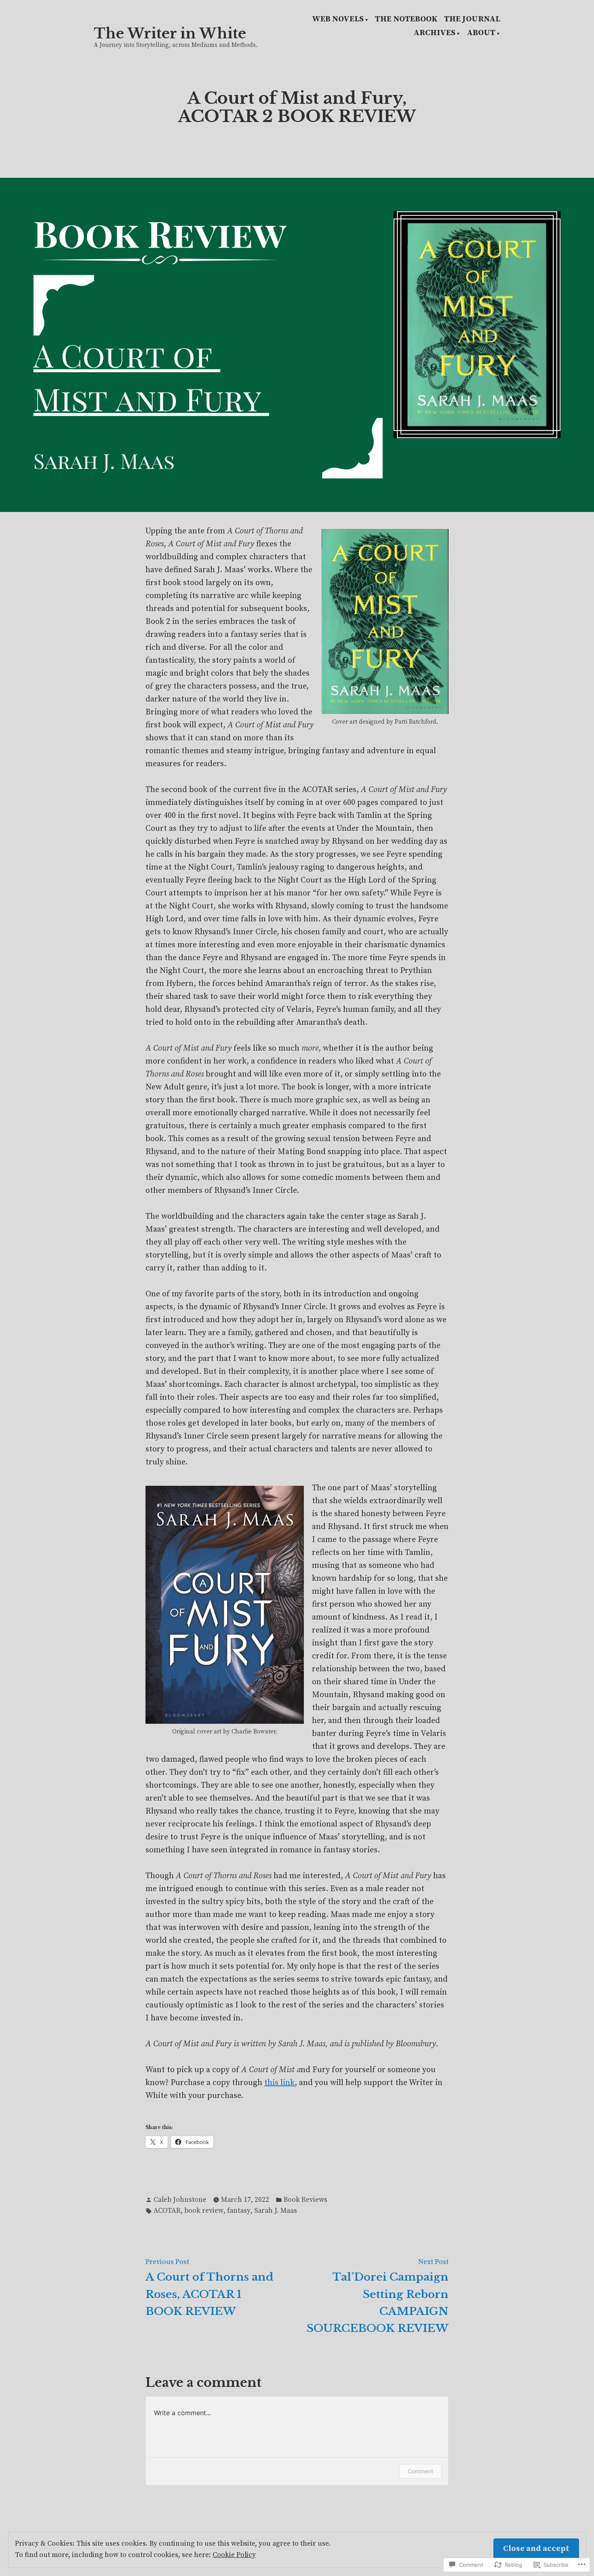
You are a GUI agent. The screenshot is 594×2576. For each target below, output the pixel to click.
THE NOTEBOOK (406, 20)
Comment (420, 2471)
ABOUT (481, 34)
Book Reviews (305, 2200)
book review (204, 2211)
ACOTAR (167, 2211)
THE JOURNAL (472, 20)
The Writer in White (170, 33)
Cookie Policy (234, 2555)
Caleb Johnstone (180, 2200)
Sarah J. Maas (276, 2211)
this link (279, 2083)
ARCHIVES (434, 34)
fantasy (239, 2211)
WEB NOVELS (338, 20)
